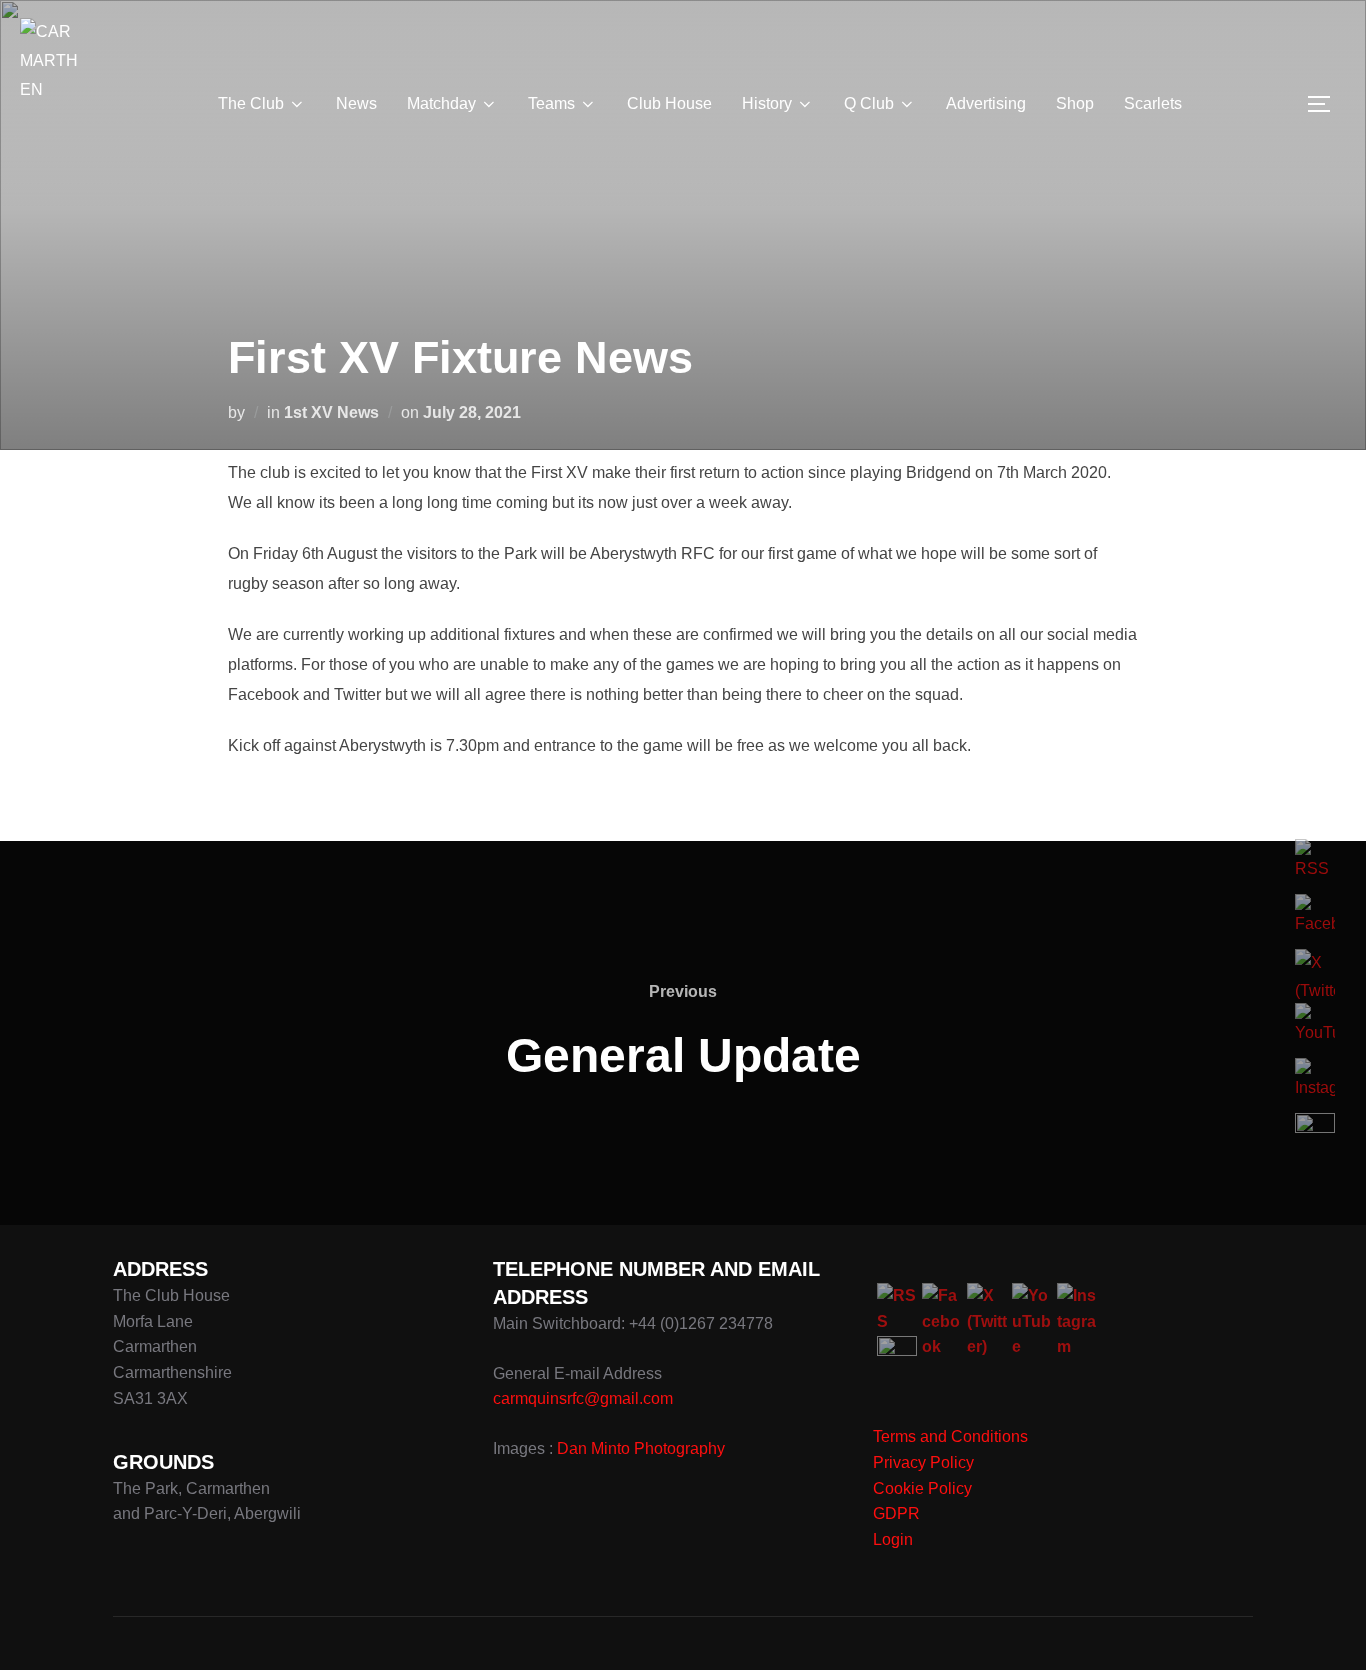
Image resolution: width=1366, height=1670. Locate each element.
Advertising (986, 103)
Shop (1075, 103)
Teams (551, 103)
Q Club (869, 103)
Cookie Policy (922, 1488)
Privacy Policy (923, 1462)
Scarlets (1153, 103)
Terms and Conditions (950, 1436)
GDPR (896, 1513)
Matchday (441, 103)
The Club (251, 103)
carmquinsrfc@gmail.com (583, 1398)
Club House (669, 103)
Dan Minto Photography (641, 1448)
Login (893, 1539)
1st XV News (331, 412)
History (767, 103)
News (356, 103)
